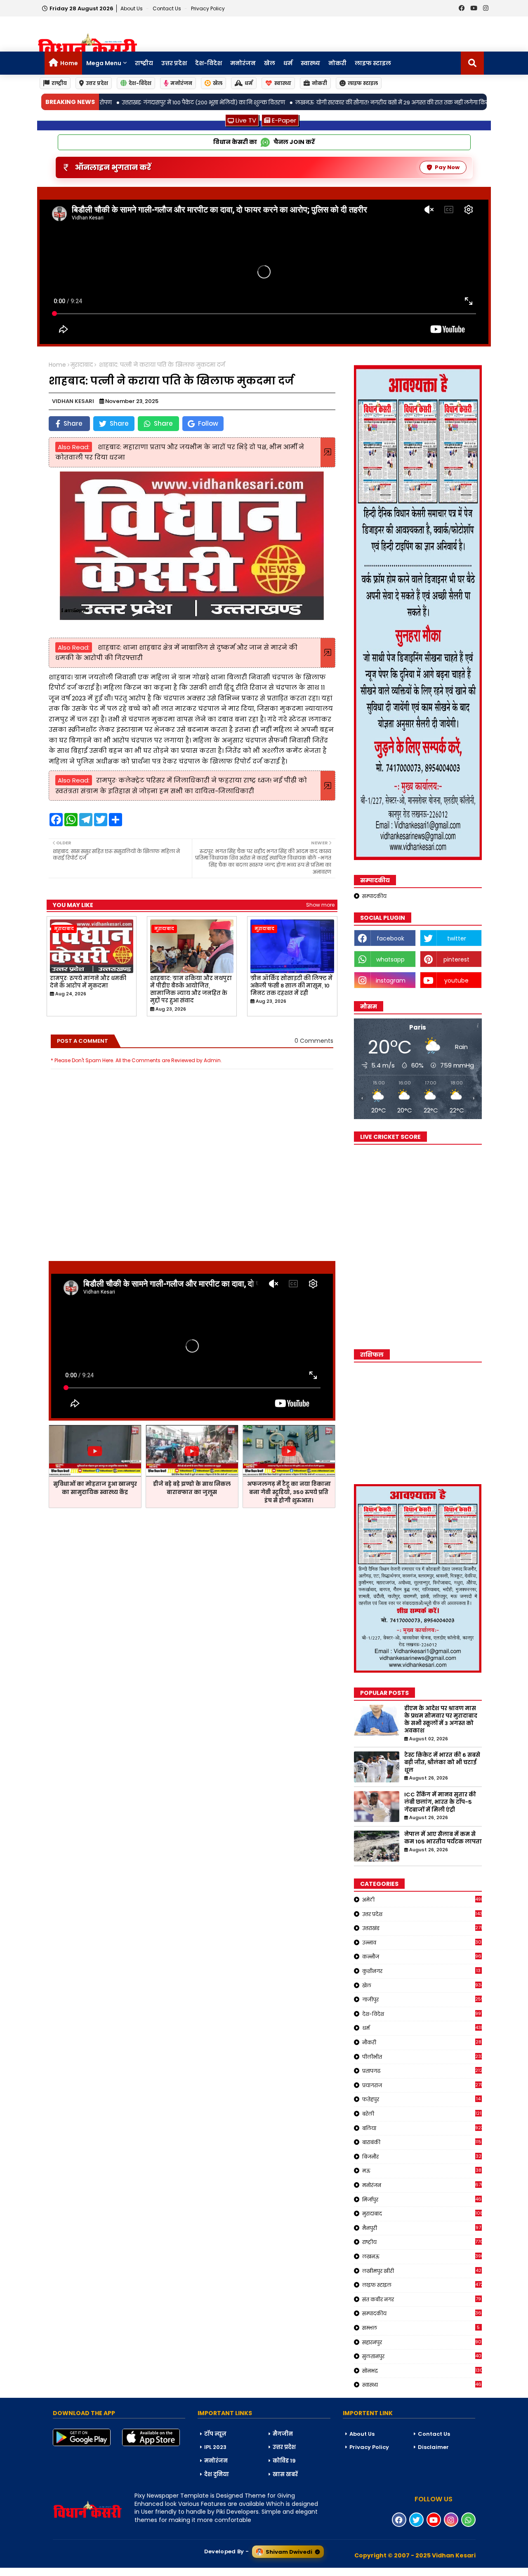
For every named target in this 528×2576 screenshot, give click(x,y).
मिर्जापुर (422, 2199)
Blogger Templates (62, 2571)
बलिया (422, 2128)
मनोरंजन (243, 63)
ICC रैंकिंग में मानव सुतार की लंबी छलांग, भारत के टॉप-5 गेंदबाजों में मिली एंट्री (440, 1802)
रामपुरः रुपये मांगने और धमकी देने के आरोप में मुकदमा (88, 982)
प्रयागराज (422, 2085)
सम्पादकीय (374, 896)
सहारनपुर (422, 2342)
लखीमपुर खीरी (422, 2271)
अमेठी (422, 1900)
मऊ (422, 2171)
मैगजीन (283, 2434)
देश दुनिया (217, 2474)
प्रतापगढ (422, 2071)
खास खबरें (285, 2474)
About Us (132, 8)
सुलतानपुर (422, 2356)
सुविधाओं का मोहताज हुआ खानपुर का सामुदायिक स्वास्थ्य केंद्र (95, 1488)
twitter (457, 938)
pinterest (456, 959)
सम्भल (421, 2328)
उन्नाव (422, 1942)
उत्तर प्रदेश (174, 63)
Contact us (167, 8)
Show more (320, 905)
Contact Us (434, 2434)
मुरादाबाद (82, 365)
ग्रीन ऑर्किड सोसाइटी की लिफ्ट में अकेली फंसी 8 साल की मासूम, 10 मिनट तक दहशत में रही (291, 986)
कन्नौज (422, 1956)
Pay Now (447, 167)
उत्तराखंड (422, 1928)
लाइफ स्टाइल (373, 63)
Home (69, 63)
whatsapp (390, 959)
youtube (456, 980)
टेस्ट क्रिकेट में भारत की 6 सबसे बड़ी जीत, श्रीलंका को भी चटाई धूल (442, 1763)
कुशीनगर (422, 1971)
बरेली (422, 2114)
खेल (270, 63)
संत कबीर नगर (422, 2299)
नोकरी (337, 63)
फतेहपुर (422, 2099)
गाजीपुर (422, 1999)
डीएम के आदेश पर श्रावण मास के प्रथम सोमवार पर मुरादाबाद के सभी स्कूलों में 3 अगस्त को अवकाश (441, 1720)
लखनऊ (422, 2256)
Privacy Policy (208, 8)
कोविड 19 (284, 2461)
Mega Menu (104, 63)
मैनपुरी (422, 2228)
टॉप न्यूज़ (215, 2434)
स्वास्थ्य (310, 63)
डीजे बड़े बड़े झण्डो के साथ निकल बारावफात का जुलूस (192, 1488)
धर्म (288, 63)
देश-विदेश (209, 63)
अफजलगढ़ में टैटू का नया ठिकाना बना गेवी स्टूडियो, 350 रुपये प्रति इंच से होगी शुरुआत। (289, 1492)
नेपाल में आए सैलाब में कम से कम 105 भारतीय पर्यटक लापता (443, 1838)
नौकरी (422, 2042)
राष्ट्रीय (144, 63)
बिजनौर (422, 2156)
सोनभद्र (422, 2371)
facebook (390, 938)
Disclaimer (433, 2447)
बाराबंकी (422, 2142)
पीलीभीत (422, 2057)
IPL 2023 (215, 2447)
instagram (391, 980)
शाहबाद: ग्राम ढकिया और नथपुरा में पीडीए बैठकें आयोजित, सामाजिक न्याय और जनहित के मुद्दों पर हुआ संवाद (191, 990)
